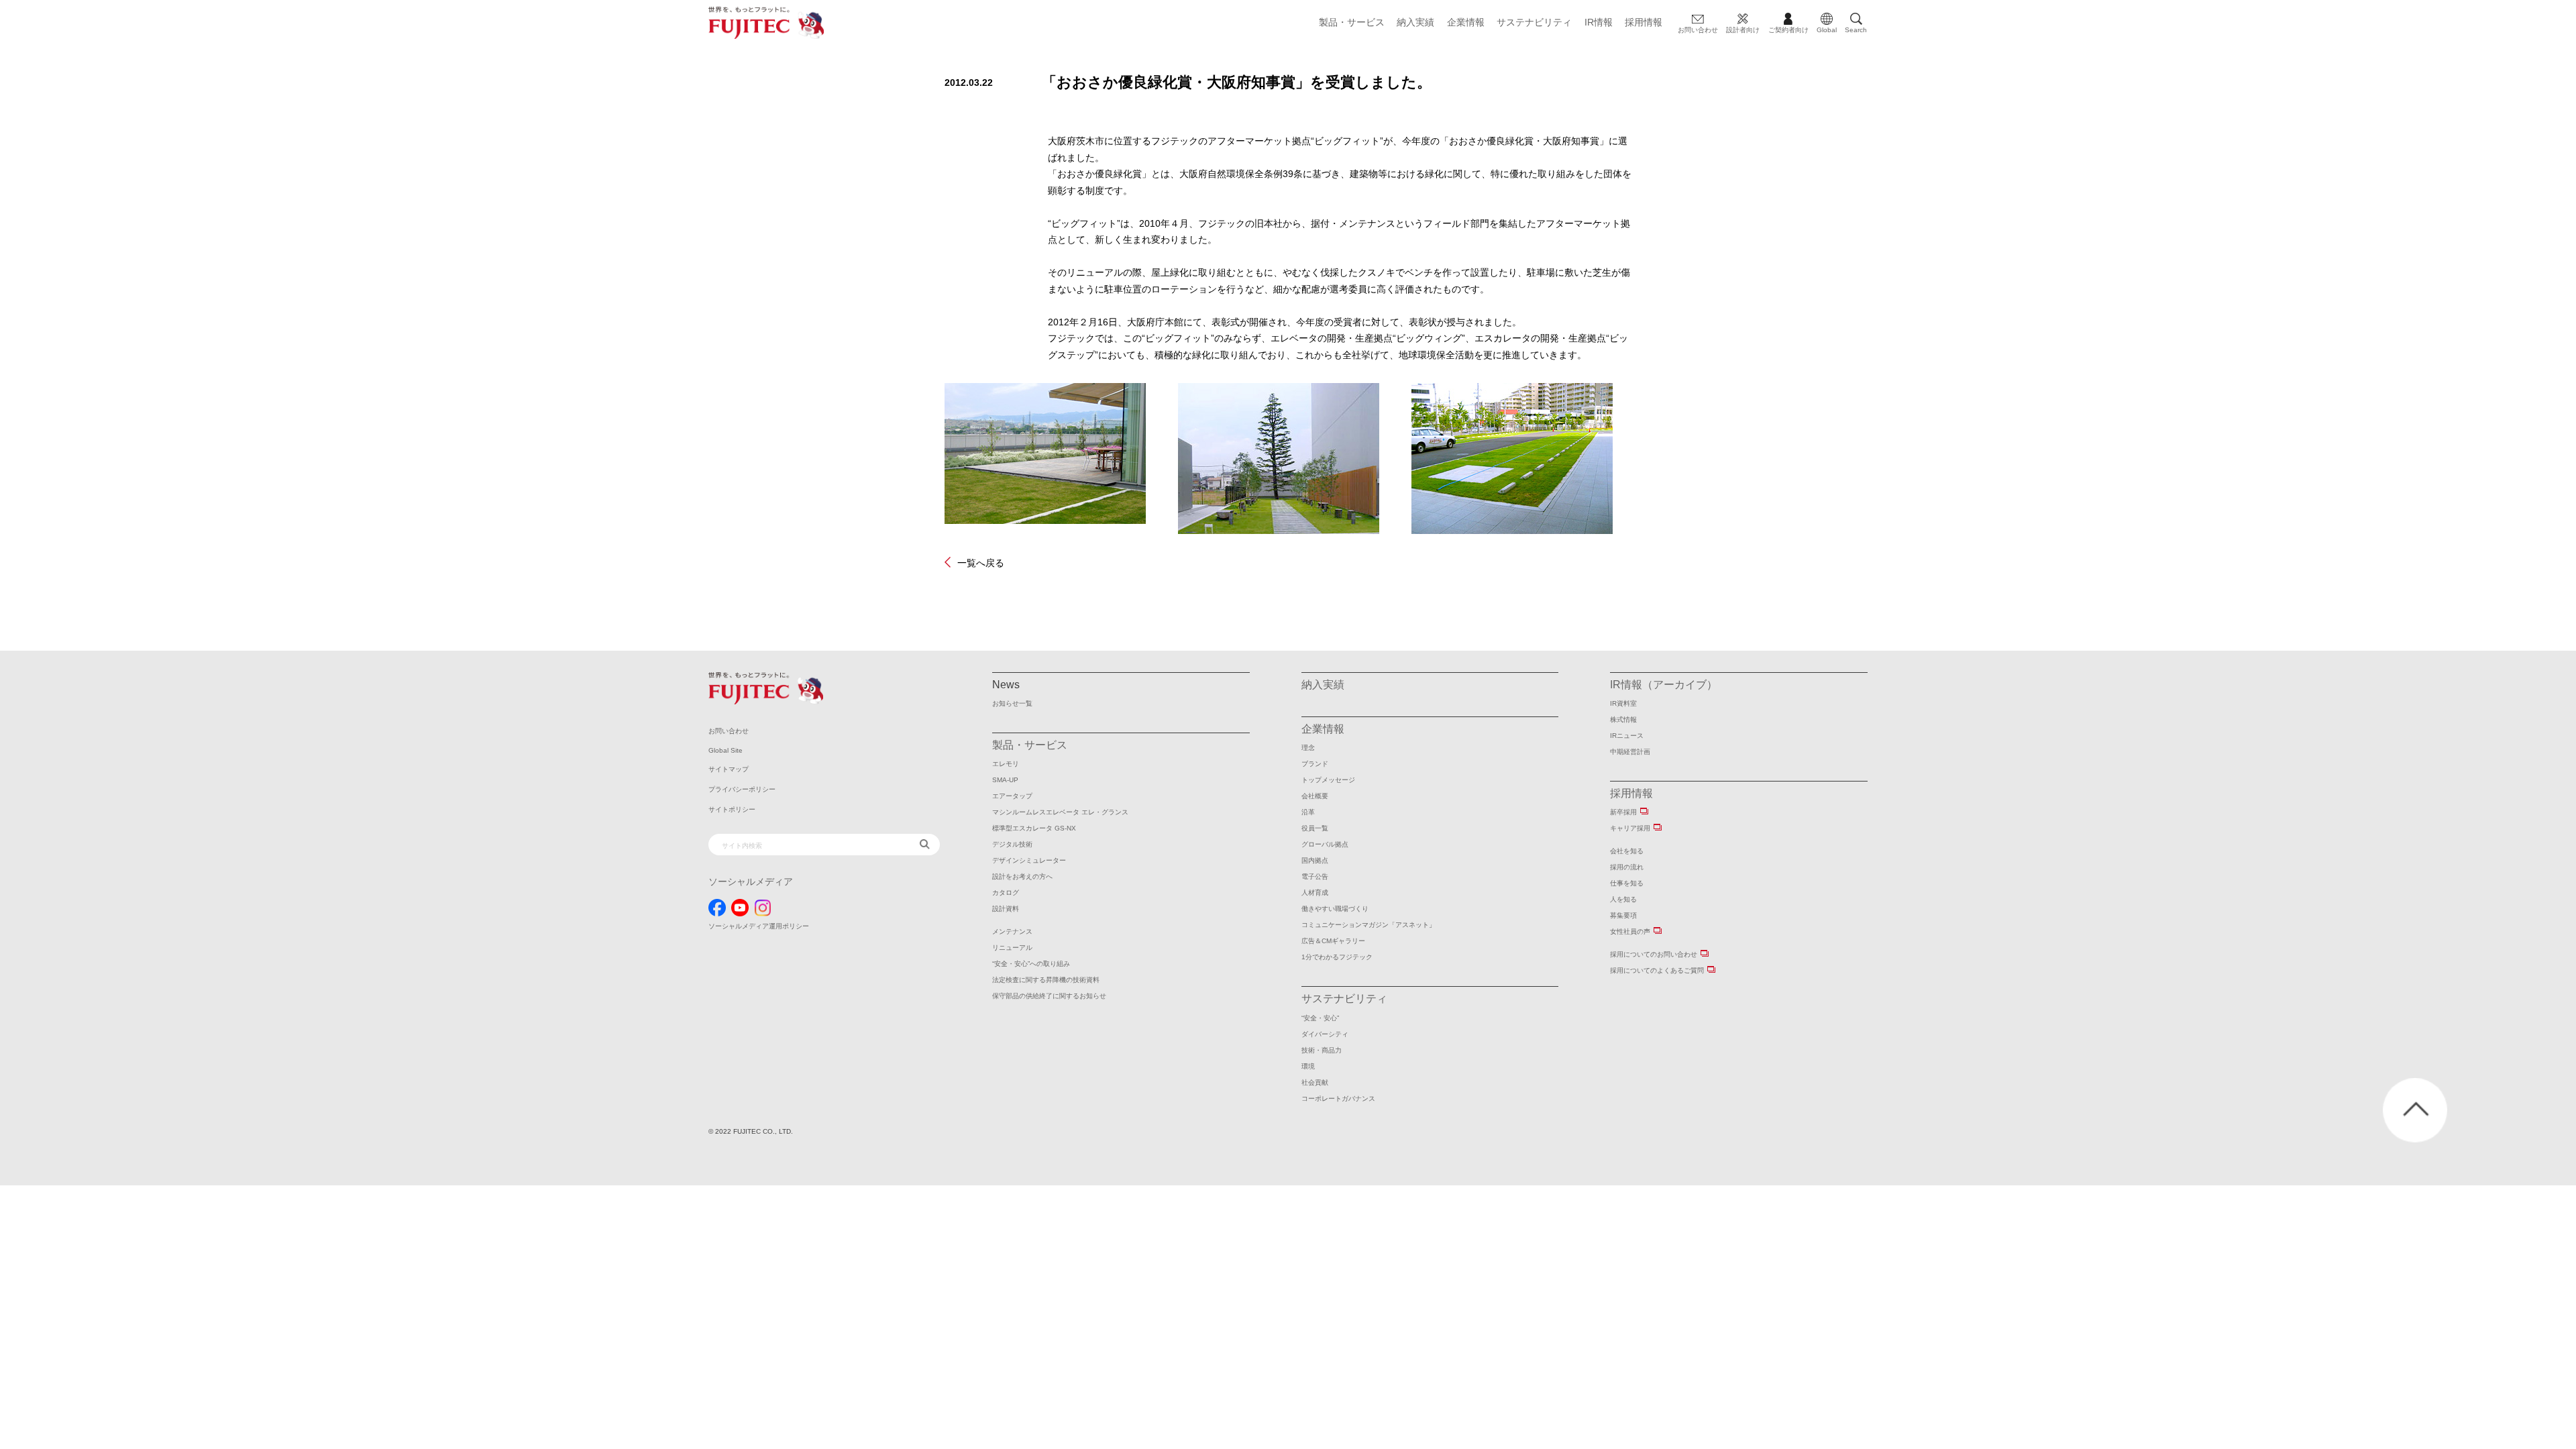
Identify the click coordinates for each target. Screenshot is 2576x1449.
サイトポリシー (732, 809)
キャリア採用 (1630, 828)
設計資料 (1006, 909)
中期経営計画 (1630, 752)
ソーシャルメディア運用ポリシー (759, 926)
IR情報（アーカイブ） (1664, 685)
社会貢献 (1315, 1082)
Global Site (726, 750)
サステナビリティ (1534, 22)
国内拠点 (1315, 860)
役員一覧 (1315, 828)
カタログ (1006, 893)
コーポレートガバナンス (1338, 1098)
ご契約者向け (1788, 30)
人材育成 (1315, 893)
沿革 (1308, 812)
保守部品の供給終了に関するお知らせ (1049, 996)
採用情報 (1644, 22)
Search (1856, 30)
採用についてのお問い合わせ (1654, 954)
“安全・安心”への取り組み (1031, 964)
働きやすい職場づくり (1335, 909)
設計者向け (1743, 30)
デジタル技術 (1012, 844)
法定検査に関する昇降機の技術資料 (1046, 980)
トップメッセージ (1328, 780)
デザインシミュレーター (1029, 860)
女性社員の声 (1630, 931)
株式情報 (1623, 719)
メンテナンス (1012, 931)
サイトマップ (729, 769)
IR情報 (1599, 22)
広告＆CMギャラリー (1333, 941)
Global (1827, 30)
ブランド (1315, 764)
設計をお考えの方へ (1022, 876)
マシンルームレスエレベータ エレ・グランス (1060, 812)
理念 (1308, 748)
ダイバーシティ (1325, 1034)
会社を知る (1627, 851)
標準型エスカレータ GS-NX (1034, 828)
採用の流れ (1627, 867)
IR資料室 (1623, 703)
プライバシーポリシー (742, 789)
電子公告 (1315, 876)
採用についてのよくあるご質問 (1657, 970)
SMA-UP (1005, 780)
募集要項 (1623, 915)
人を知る (1623, 899)
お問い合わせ (1698, 30)
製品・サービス (1352, 22)
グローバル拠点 (1325, 844)
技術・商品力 (1322, 1050)
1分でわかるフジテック (1337, 957)
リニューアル (1012, 948)
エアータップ (1012, 796)
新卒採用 (1623, 812)
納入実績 (1415, 22)
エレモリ (1006, 764)
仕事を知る (1627, 883)
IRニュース (1627, 736)
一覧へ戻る (981, 562)
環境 (1308, 1066)
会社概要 (1315, 796)
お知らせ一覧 (1012, 703)
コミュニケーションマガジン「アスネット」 (1368, 925)
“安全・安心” (1320, 1018)
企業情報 (1466, 22)
